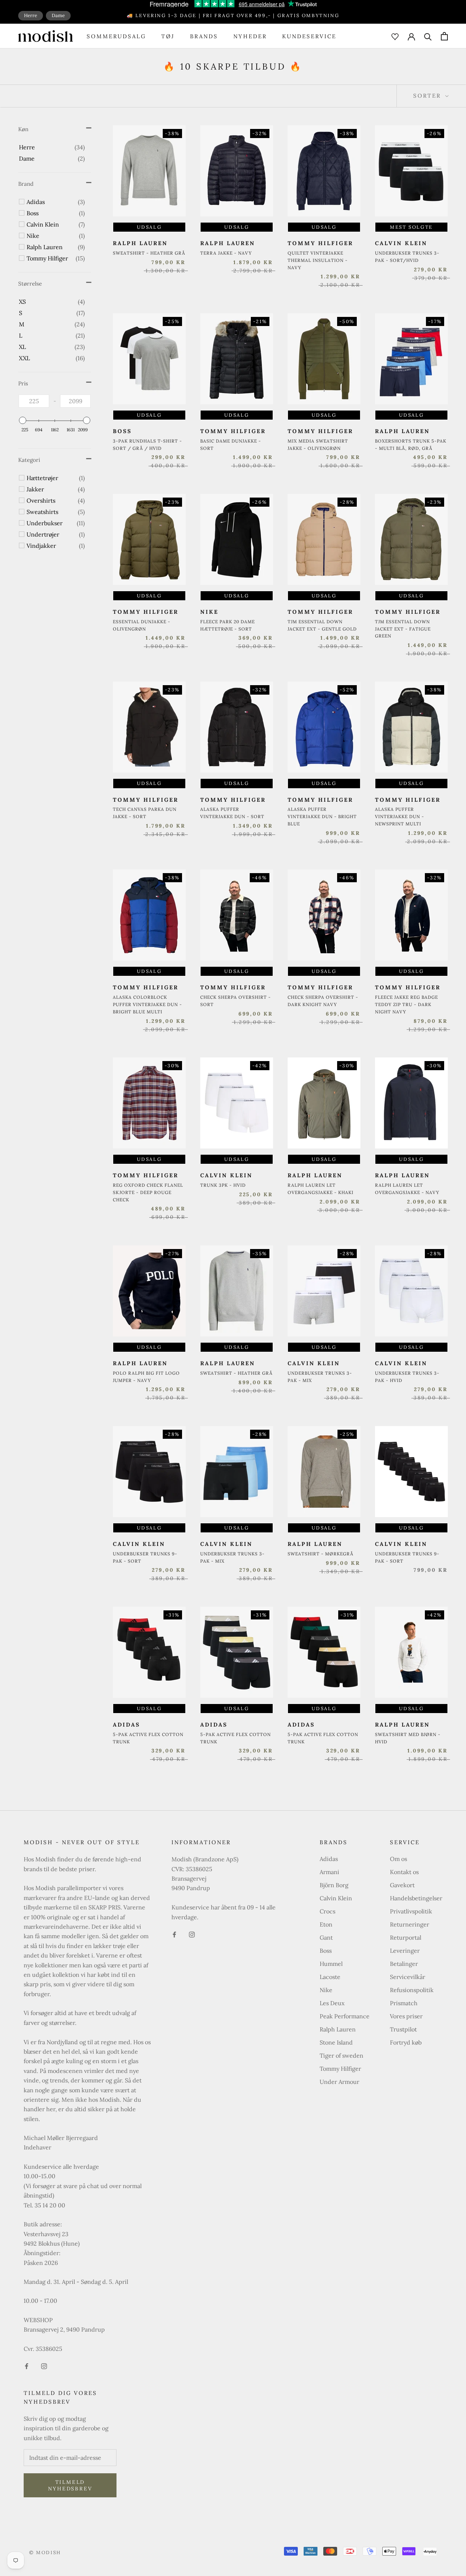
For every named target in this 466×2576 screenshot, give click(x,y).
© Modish (45, 2553)
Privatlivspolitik (411, 1911)
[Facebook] (27, 2365)
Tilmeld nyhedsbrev (70, 2485)
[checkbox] (52, 147)
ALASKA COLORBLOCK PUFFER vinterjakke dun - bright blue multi (147, 1004)
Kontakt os (404, 1872)
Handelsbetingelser (416, 1898)
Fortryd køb (406, 2042)
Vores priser (406, 2016)
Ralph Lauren (338, 2029)
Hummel (331, 1964)
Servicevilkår (408, 1977)
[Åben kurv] (444, 36)
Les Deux (332, 2003)
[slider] (23, 420)
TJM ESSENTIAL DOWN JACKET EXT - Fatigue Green (403, 629)
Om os (398, 1859)
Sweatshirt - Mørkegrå (321, 1554)
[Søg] (428, 36)
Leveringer (405, 1951)
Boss (326, 1951)
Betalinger (404, 1964)
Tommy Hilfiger (340, 2069)
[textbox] (34, 401)
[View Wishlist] (395, 36)
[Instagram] (44, 2365)
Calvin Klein (336, 1898)
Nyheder (250, 36)
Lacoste (330, 1977)
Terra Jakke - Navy (226, 253)
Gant (326, 1937)
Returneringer (410, 1924)
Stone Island (336, 2042)
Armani (329, 1872)
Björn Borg (334, 1885)
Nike (326, 1990)
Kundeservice (309, 36)
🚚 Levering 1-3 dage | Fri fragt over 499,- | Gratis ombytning (233, 15)
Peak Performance (345, 2016)
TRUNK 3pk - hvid (223, 1185)
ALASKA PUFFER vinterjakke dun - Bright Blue (322, 816)
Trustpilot (403, 2029)
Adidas (329, 1859)
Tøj (168, 36)
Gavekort (402, 1885)
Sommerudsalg (116, 36)
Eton (326, 1924)
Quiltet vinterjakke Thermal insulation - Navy (318, 260)
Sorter (428, 96)
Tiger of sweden (341, 2055)
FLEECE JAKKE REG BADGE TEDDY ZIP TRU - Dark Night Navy (406, 1004)
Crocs (327, 1911)
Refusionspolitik (412, 1990)
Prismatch (404, 2003)
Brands (204, 36)
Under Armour (339, 2082)
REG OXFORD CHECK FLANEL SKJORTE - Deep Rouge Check (148, 1192)
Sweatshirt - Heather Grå (149, 253)
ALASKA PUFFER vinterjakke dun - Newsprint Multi (400, 816)
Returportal (406, 1937)
